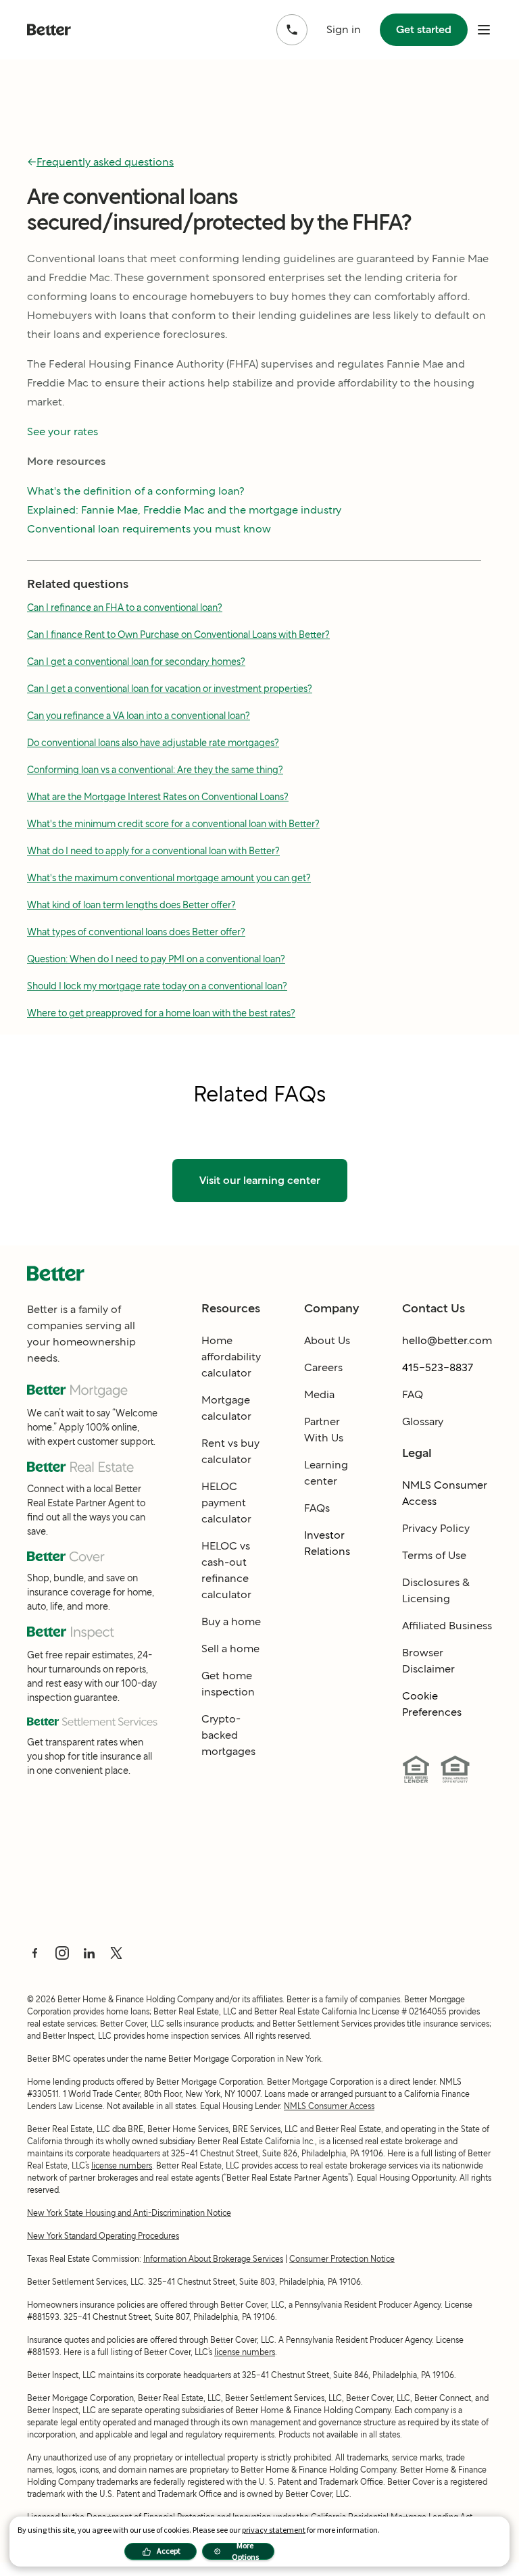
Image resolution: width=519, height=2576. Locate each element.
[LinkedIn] (89, 1953)
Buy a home (231, 1621)
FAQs (317, 1508)
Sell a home (230, 1649)
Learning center (326, 1473)
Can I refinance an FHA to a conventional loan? (125, 608)
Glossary (423, 1421)
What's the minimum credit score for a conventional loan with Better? (173, 824)
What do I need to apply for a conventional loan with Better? (153, 851)
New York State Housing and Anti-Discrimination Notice (129, 2213)
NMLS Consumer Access (445, 1493)
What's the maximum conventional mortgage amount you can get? (169, 878)
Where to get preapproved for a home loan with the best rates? (161, 1013)
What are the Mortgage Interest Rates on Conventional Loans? (158, 797)
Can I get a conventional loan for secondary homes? (136, 662)
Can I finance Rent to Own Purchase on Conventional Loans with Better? (178, 635)
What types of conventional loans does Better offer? (136, 932)
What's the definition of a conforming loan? (136, 491)
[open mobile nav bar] (484, 30)
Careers (323, 1367)
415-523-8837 (438, 1367)
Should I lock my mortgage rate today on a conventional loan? (157, 986)
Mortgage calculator (226, 1408)
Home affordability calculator (231, 1357)
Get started (424, 29)
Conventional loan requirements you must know (149, 529)
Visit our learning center (260, 1180)
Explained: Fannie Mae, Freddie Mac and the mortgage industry (184, 510)
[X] (116, 1953)
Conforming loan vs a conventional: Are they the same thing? (155, 770)
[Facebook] (35, 1953)
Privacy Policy (436, 1528)
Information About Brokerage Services (213, 2259)
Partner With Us (324, 1430)
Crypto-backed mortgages (228, 1735)
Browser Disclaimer (428, 1661)
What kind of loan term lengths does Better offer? (131, 905)
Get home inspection (228, 1684)
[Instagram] (62, 1953)
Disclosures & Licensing (436, 1590)
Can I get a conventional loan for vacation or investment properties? (170, 689)
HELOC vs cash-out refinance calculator (226, 1570)
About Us (327, 1340)
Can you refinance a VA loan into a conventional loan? (139, 716)
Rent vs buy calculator (230, 1451)
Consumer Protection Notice (342, 2259)
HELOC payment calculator (226, 1503)
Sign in (344, 29)
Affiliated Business (447, 1626)
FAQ (413, 1394)
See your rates (63, 431)
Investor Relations (327, 1543)
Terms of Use (434, 1555)
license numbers (122, 2165)
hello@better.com (447, 1340)
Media (319, 1394)
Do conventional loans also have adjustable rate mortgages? (153, 743)
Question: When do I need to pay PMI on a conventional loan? (156, 959)
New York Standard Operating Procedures (103, 2236)
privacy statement (274, 2530)
